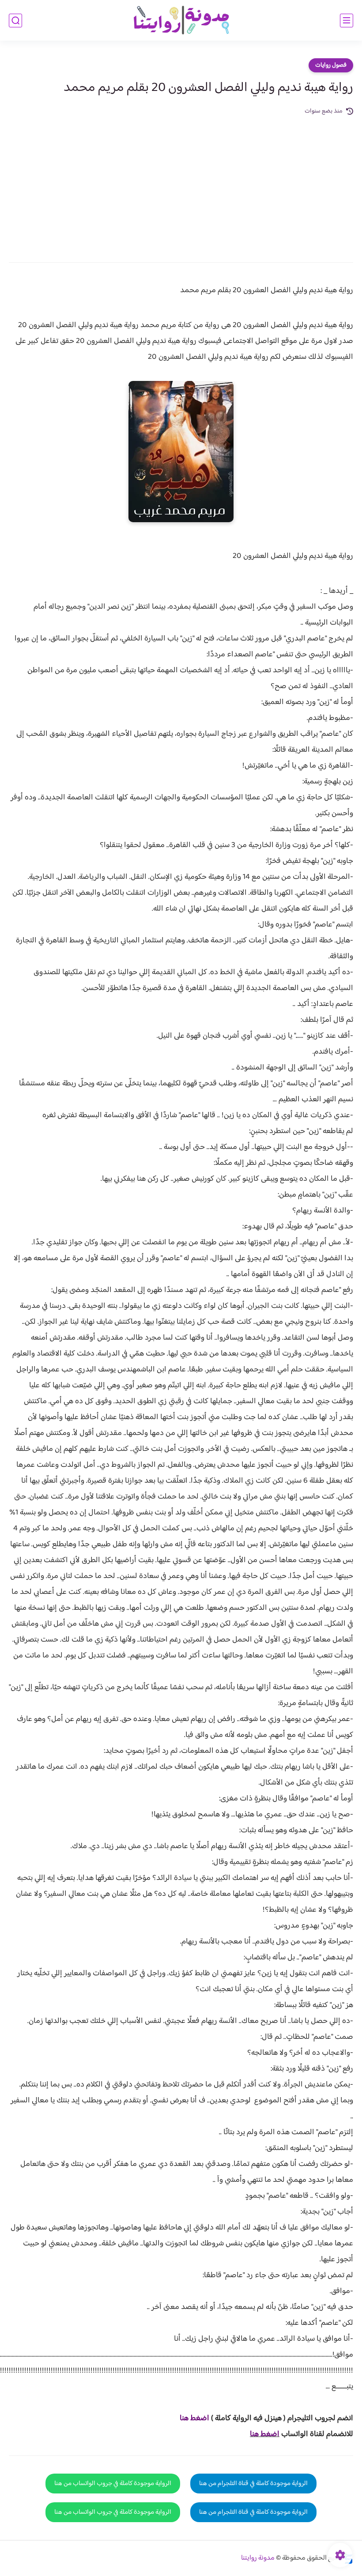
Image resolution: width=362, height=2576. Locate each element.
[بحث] (15, 21)
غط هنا (190, 2418)
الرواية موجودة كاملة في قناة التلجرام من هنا (253, 2484)
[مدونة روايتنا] (181, 21)
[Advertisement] (181, 183)
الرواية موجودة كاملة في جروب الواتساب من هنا (113, 2484)
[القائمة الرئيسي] (347, 21)
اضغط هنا (265, 2434)
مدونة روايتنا (258, 2558)
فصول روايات (331, 65)
